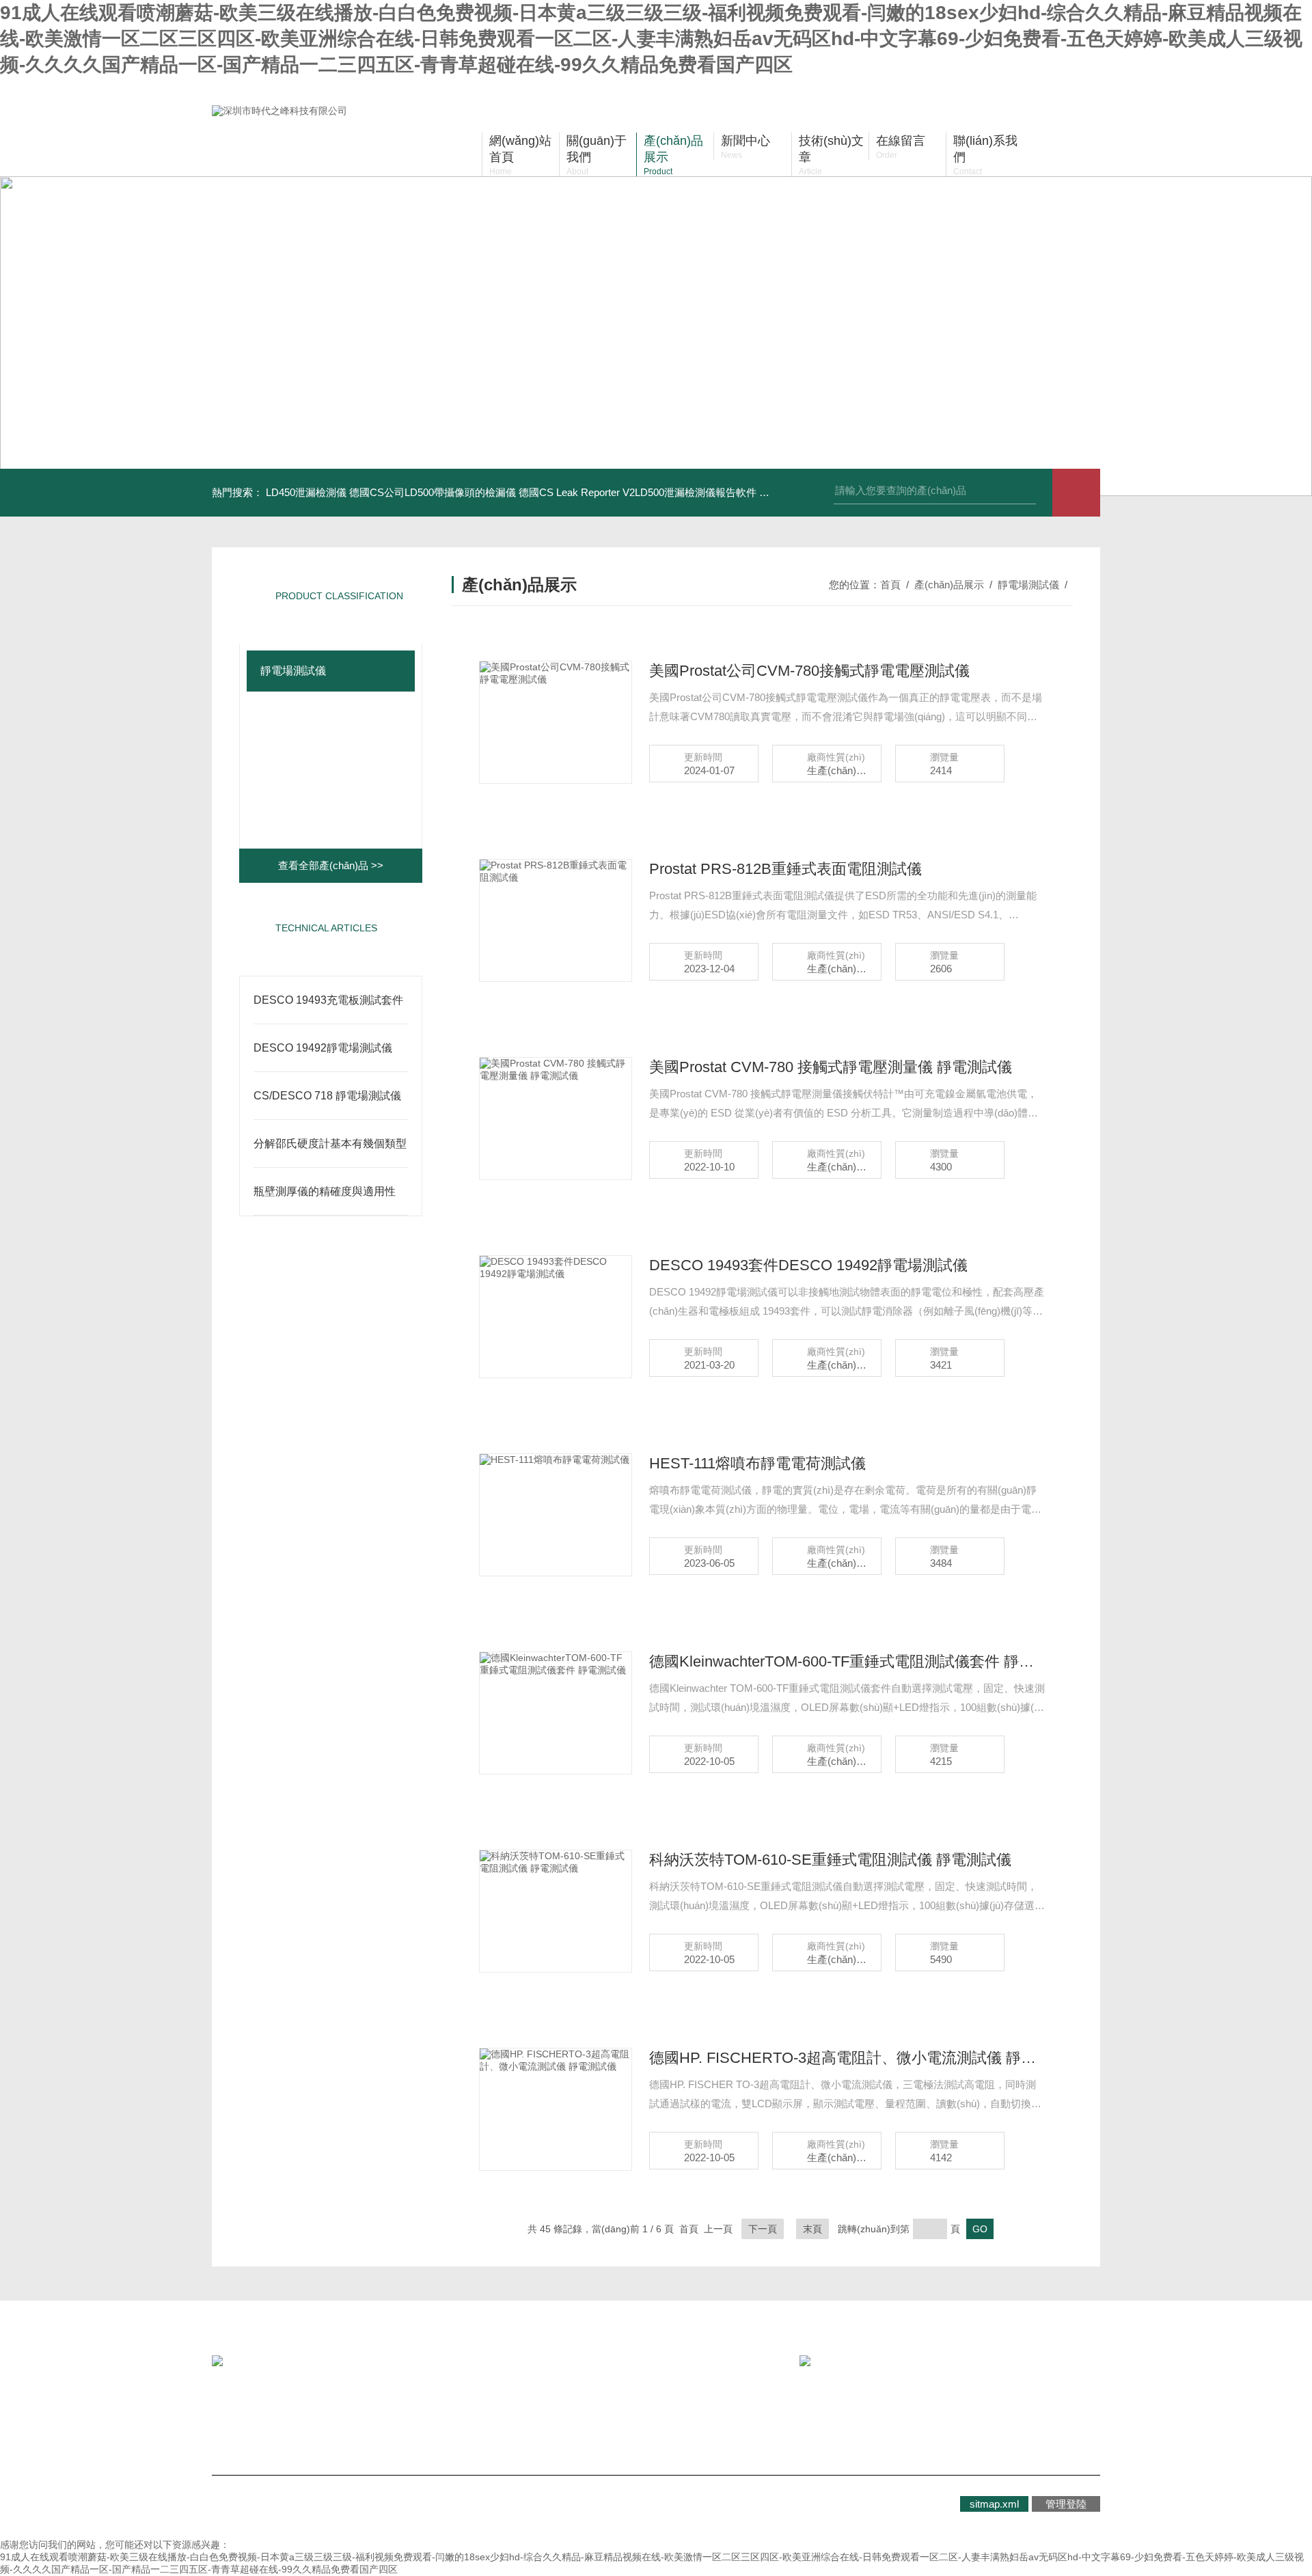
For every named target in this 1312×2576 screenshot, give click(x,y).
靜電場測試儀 (293, 671)
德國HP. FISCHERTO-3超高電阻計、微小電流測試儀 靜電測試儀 (847, 2058)
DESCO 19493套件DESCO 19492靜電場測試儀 (808, 1265)
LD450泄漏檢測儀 (306, 492)
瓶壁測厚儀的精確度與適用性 (325, 1191)
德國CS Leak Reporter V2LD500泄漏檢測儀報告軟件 (638, 492)
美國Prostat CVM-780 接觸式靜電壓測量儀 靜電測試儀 (831, 1067)
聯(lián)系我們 (523, 2414)
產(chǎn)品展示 (949, 585)
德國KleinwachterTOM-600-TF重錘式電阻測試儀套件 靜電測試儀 (847, 1661)
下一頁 (763, 2229)
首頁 (890, 585)
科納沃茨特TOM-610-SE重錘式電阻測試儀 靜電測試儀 (830, 1860)
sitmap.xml (994, 2504)
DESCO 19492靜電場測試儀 (323, 1048)
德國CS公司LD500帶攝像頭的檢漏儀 (433, 492)
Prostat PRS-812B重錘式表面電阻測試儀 (785, 869)
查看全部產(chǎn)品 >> (331, 865)
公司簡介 (264, 2414)
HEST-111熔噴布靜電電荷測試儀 (757, 1463)
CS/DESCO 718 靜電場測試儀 (327, 1096)
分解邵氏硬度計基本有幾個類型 (330, 1143)
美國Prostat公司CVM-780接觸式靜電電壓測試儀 (809, 671)
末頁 (812, 2229)
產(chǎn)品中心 (404, 2414)
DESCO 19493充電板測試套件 (328, 1000)
